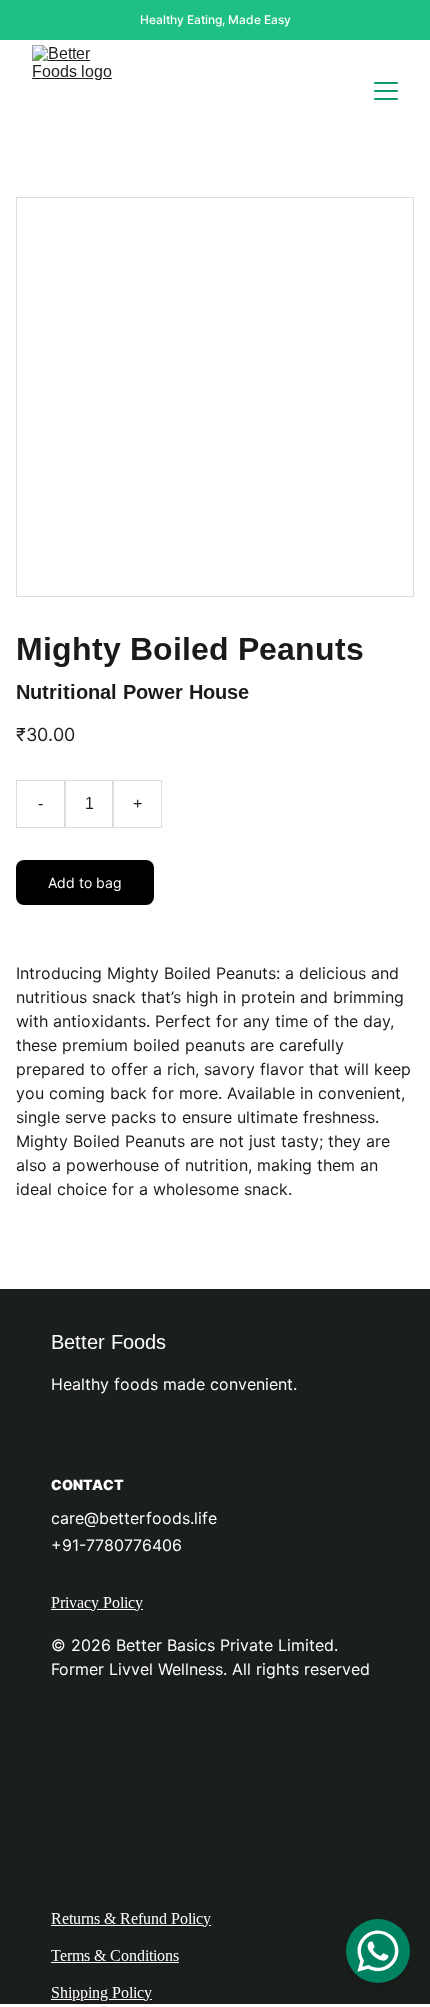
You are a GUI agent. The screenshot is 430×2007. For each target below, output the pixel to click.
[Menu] (386, 91)
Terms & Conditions (115, 1955)
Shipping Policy (101, 1992)
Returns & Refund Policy (131, 1918)
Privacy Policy (97, 1602)
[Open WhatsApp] (378, 1951)
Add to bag (85, 882)
